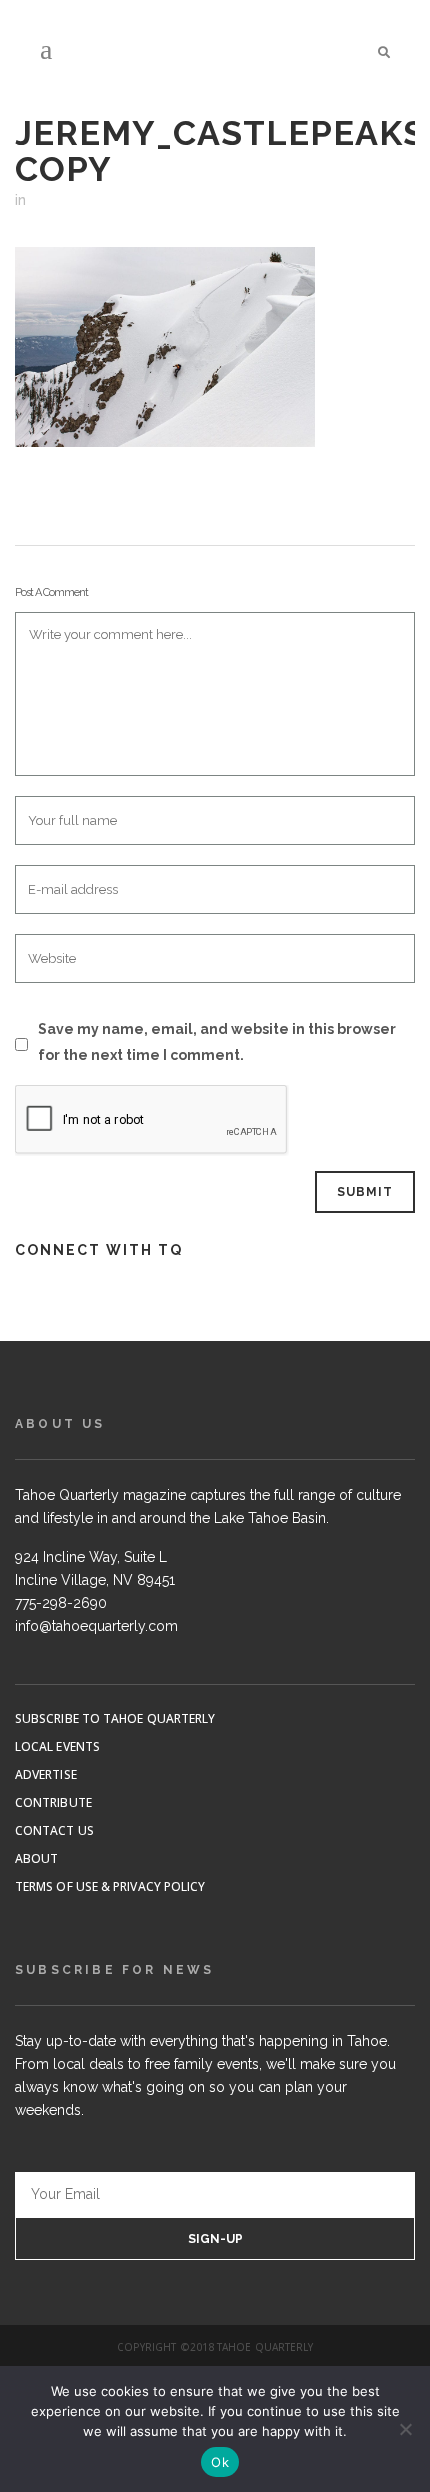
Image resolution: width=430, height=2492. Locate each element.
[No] (405, 2429)
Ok (220, 2462)
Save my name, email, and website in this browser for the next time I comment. (217, 1042)
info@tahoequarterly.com (96, 1626)
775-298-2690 (61, 1603)
